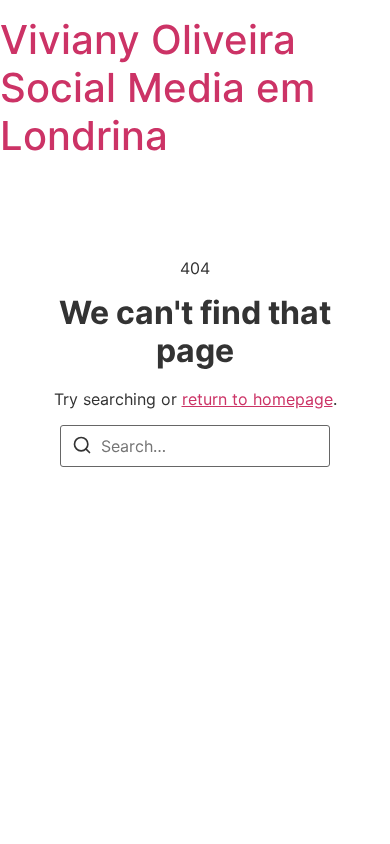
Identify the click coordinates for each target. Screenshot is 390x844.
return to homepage (257, 399)
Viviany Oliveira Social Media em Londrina (157, 87)
